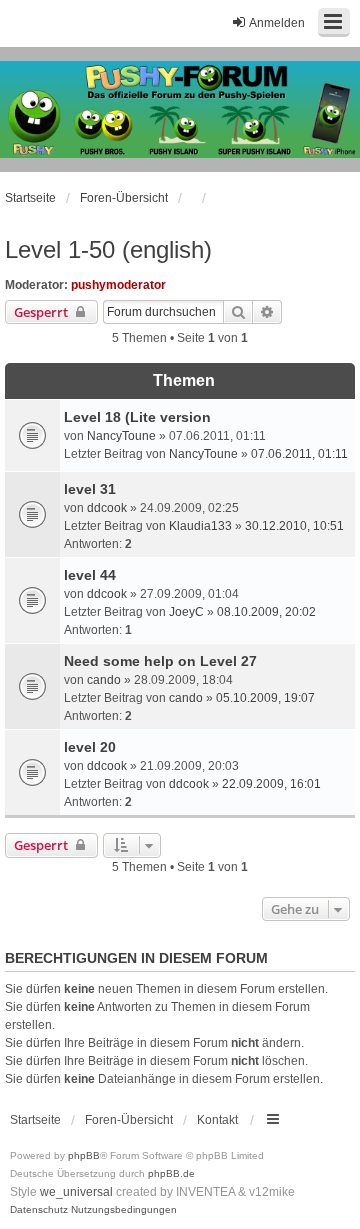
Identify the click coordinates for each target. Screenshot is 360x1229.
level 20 (90, 747)
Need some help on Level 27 (160, 661)
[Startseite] (180, 109)
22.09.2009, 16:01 (271, 784)
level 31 (90, 489)
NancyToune (121, 436)
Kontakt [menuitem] (217, 1120)
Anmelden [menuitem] (277, 23)
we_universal (76, 1192)
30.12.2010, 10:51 (294, 526)
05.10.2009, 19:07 (265, 698)
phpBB (84, 1155)
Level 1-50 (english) (108, 249)
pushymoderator (118, 285)
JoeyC (186, 612)
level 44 (90, 575)
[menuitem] (39, 1210)
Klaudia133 (200, 526)
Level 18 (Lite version (137, 417)
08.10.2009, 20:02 (266, 612)
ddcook (107, 508)
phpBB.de (171, 1173)
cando (104, 680)
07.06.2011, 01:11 (299, 454)
